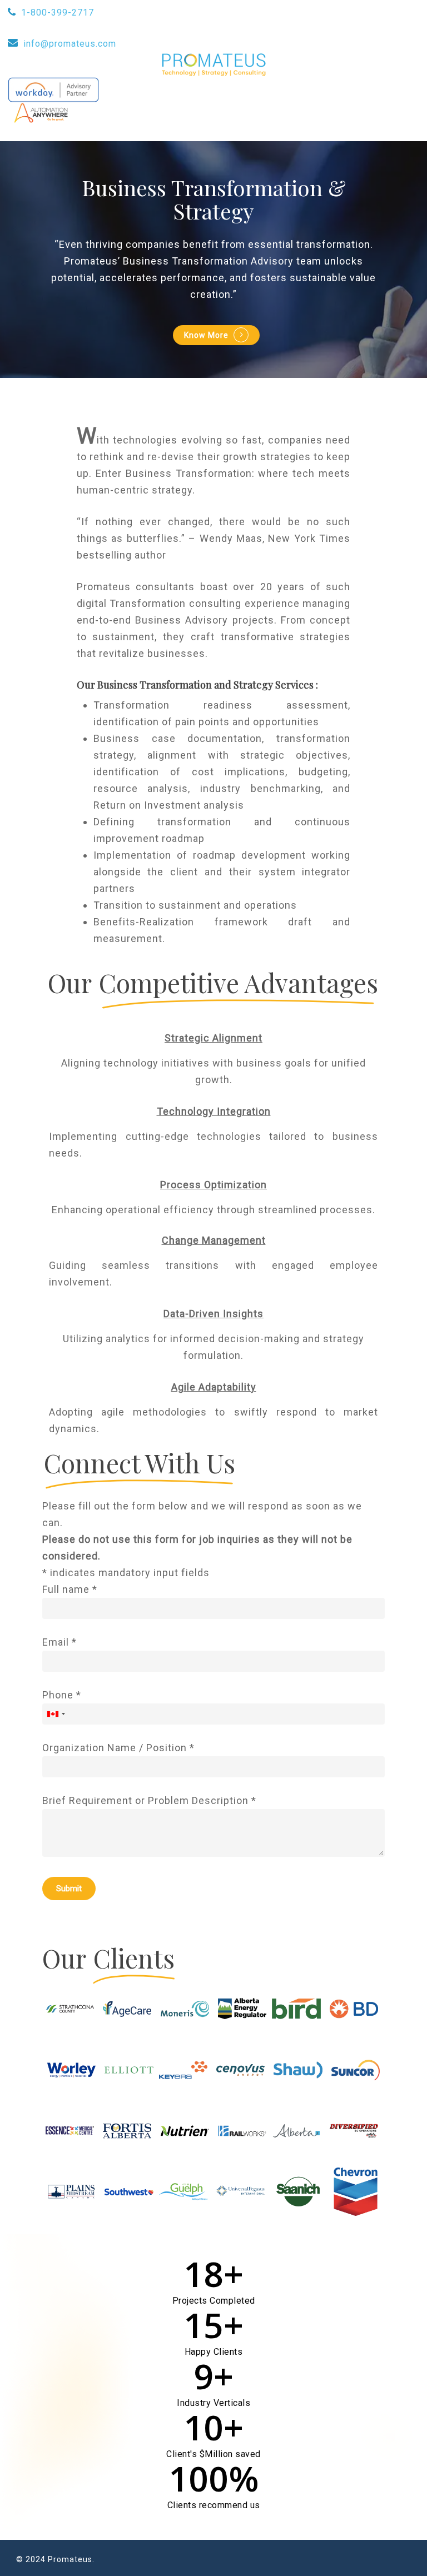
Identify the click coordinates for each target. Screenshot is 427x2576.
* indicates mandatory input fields (126, 1573)
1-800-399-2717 (58, 13)
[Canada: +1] (56, 1714)
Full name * (70, 1589)
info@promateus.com (70, 44)
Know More (206, 335)
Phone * (62, 1695)
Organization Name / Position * (118, 1748)
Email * (59, 1642)
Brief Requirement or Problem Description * (149, 1800)
